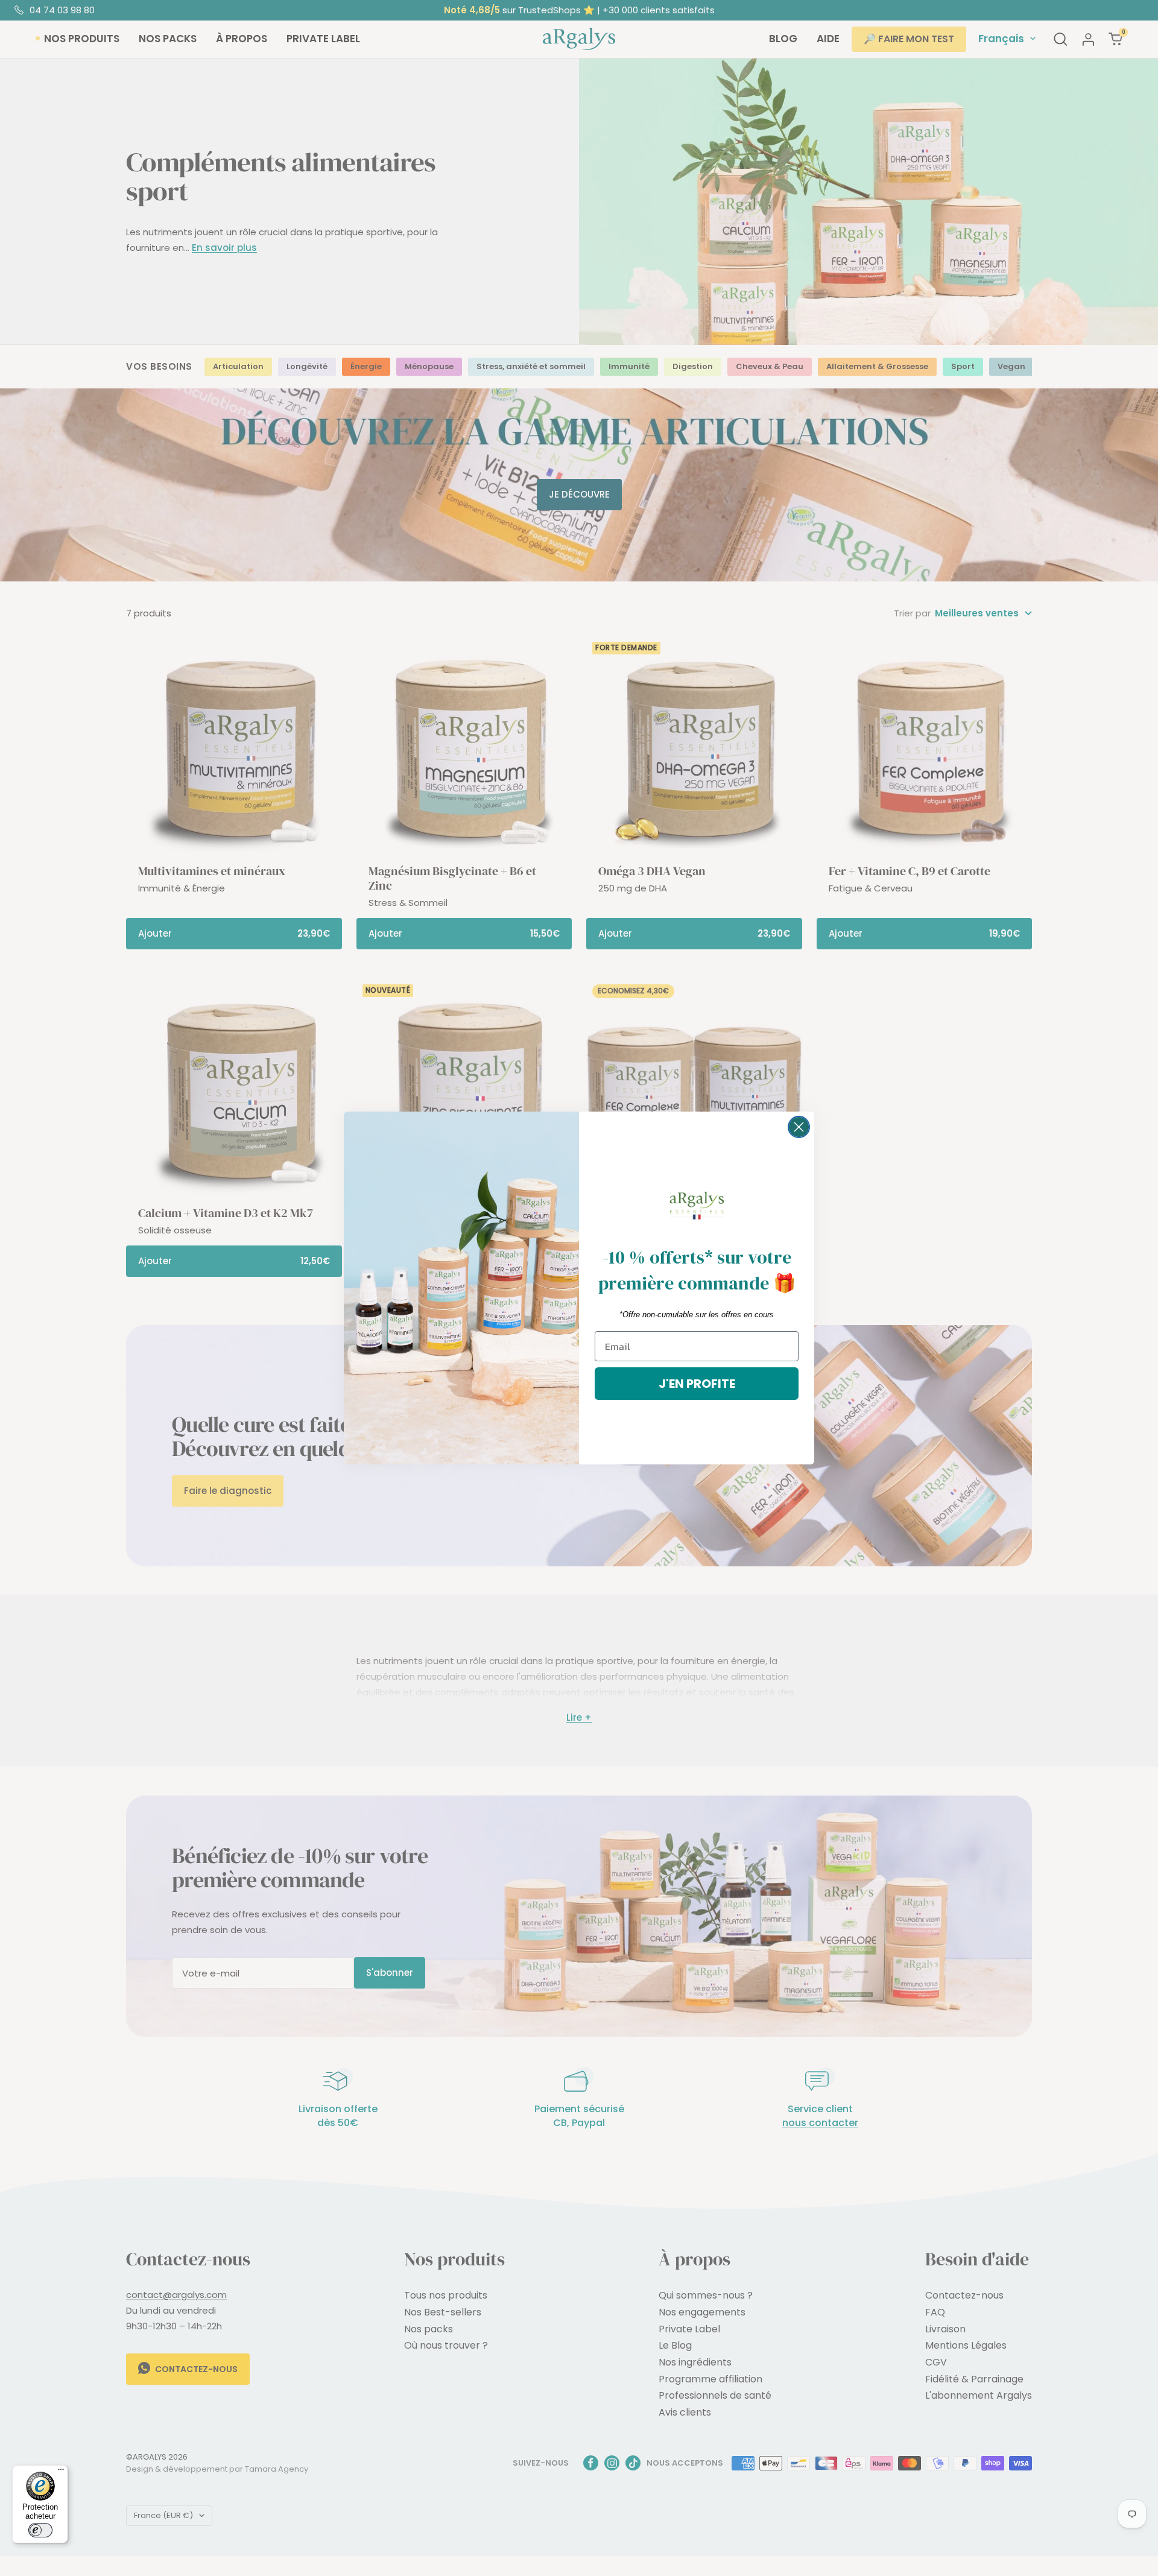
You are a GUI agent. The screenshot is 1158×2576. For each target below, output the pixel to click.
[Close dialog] (799, 1127)
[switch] (40, 2530)
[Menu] (61, 2472)
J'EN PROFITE (697, 1384)
